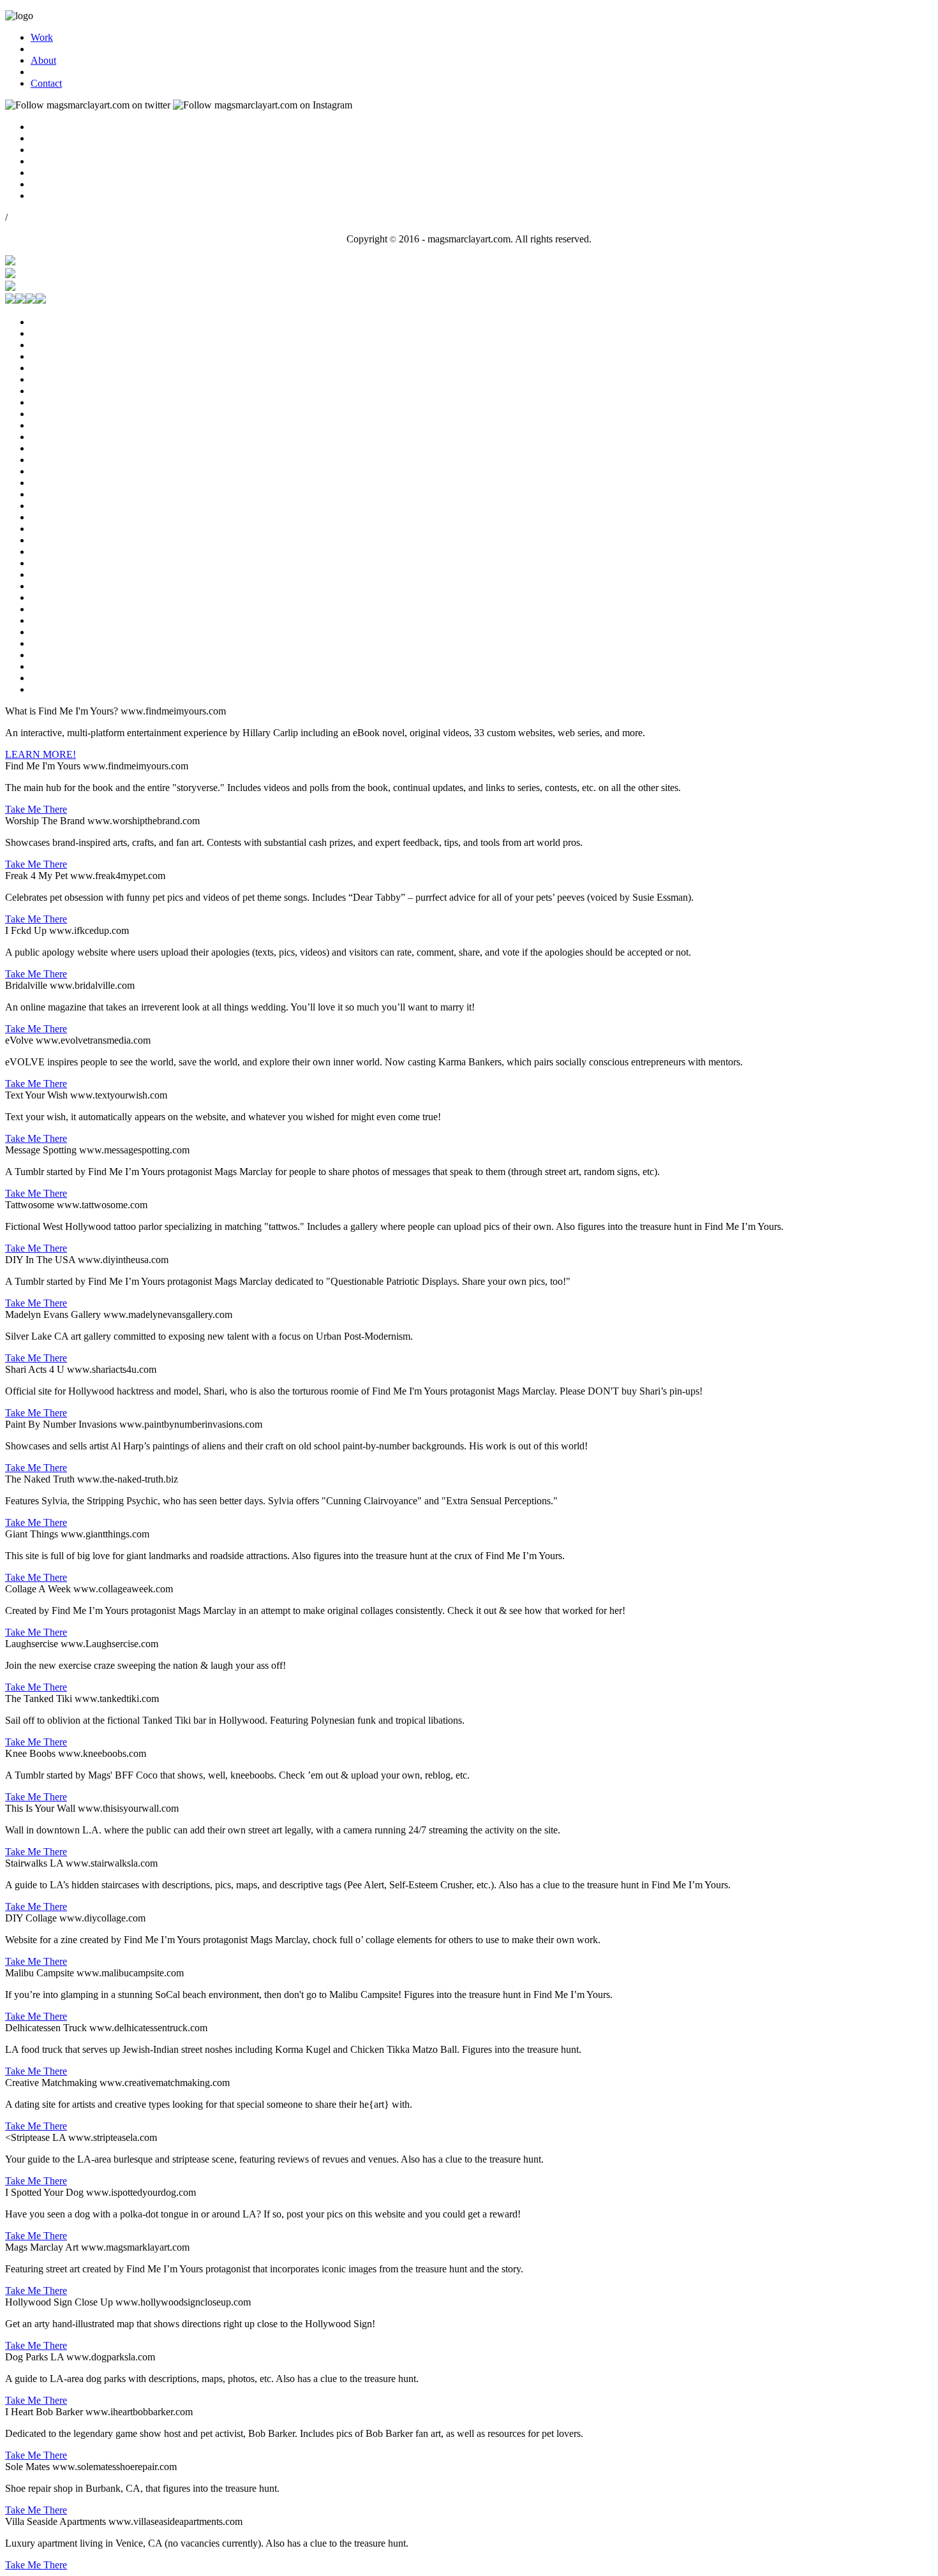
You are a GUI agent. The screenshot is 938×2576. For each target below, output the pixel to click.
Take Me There (36, 809)
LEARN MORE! (41, 754)
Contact (46, 83)
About (43, 60)
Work (42, 37)
